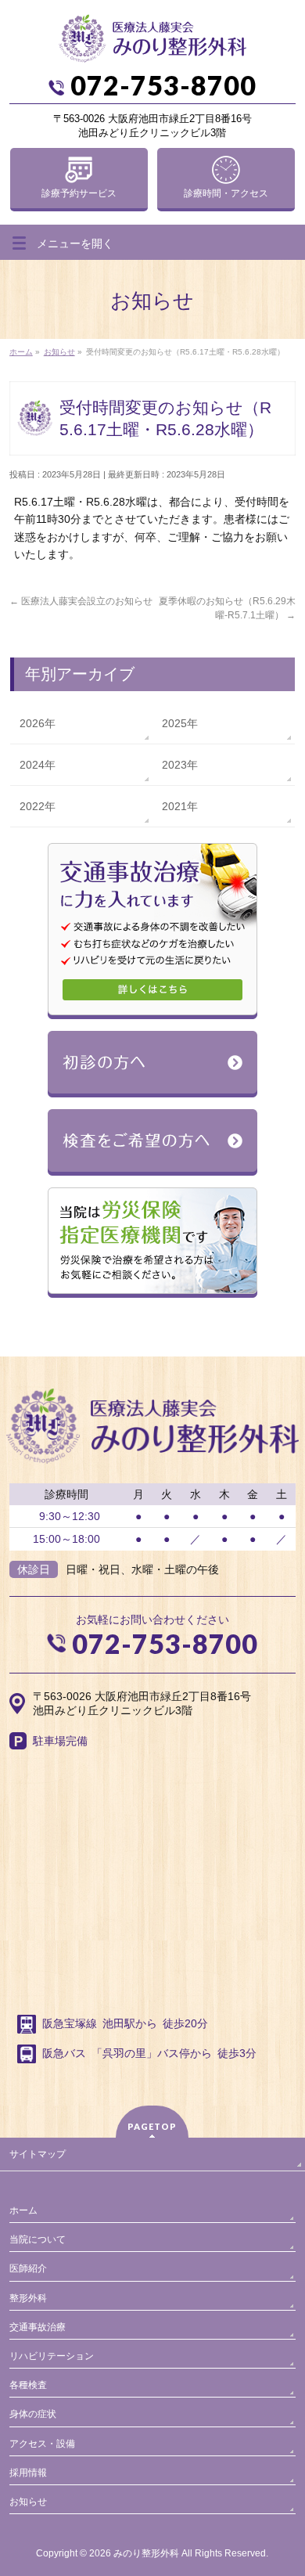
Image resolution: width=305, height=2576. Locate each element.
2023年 (180, 765)
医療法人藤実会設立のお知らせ (81, 601)
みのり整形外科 (146, 2553)
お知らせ (28, 2502)
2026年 (38, 723)
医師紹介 (28, 2268)
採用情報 (28, 2473)
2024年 (38, 765)
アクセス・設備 (42, 2444)
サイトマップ (38, 2154)
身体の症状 (33, 2414)
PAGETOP (152, 2126)
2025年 (180, 723)
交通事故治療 (38, 2327)
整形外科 (28, 2298)
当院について (38, 2239)
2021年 (180, 806)
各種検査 (28, 2385)
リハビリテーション (52, 2356)
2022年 (38, 806)
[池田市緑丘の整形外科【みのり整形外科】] (152, 45)
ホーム (23, 2210)
